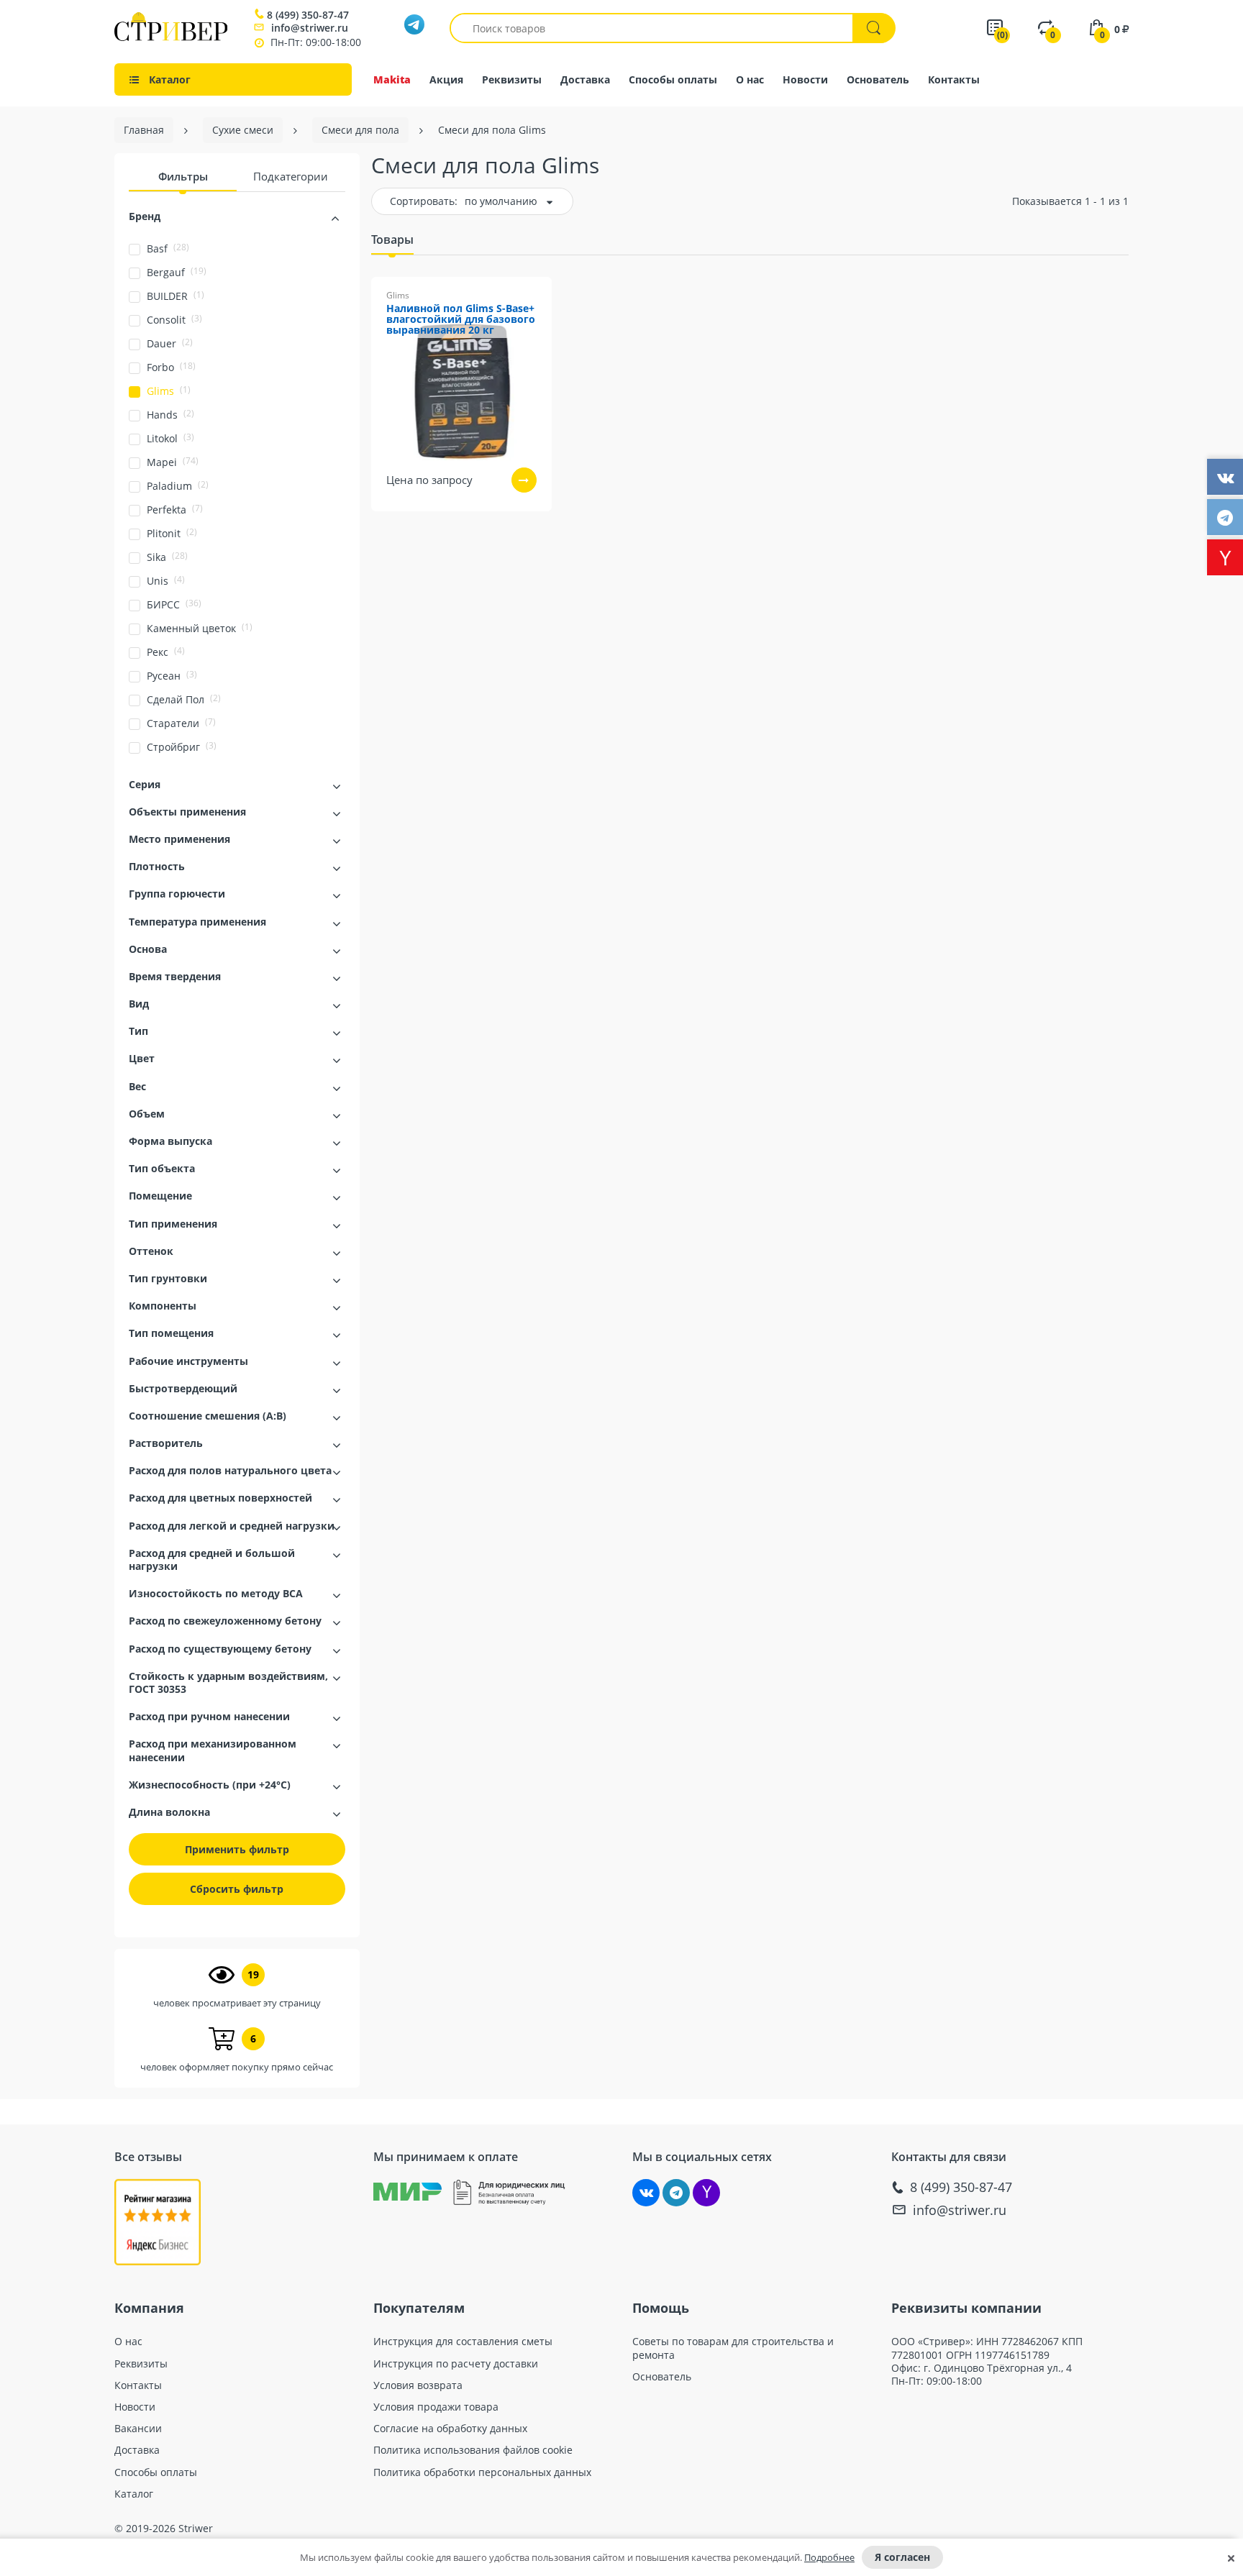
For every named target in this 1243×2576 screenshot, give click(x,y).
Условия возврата (418, 2385)
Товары (392, 239)
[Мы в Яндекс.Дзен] (706, 2193)
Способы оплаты (673, 79)
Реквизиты (512, 79)
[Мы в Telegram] (676, 2193)
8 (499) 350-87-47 (308, 15)
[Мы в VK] (646, 2193)
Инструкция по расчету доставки (456, 2364)
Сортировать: (424, 201)
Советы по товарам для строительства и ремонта (733, 2348)
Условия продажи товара (436, 2407)
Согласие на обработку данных (450, 2429)
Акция (446, 79)
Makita (392, 79)
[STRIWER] (171, 37)
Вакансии (138, 2429)
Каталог (134, 2494)
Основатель (878, 79)
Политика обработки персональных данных (482, 2472)
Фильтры (183, 176)
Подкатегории (291, 176)
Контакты (954, 79)
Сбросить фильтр (237, 1889)
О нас (750, 79)
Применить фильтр (237, 1849)
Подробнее (829, 2557)
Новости (805, 79)
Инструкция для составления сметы (463, 2342)
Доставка (585, 79)
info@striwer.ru (310, 28)
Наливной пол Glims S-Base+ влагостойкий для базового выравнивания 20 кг (461, 320)
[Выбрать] (524, 480)
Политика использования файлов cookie (473, 2450)
